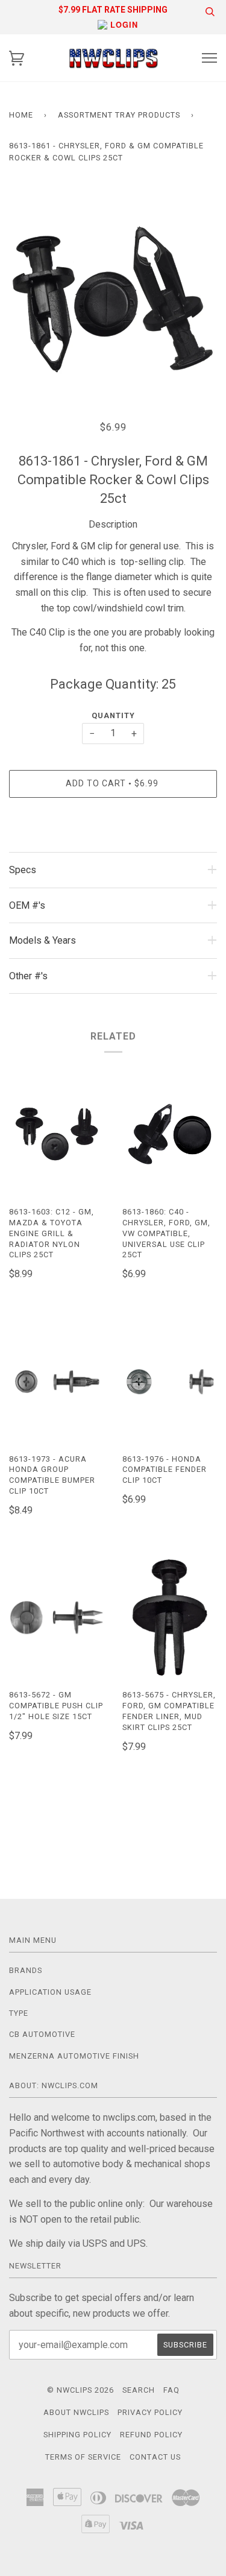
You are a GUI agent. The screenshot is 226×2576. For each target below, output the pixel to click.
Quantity (113, 715)
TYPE (19, 2013)
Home (21, 115)
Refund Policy (151, 2435)
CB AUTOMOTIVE (42, 2034)
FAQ (171, 2390)
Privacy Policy (150, 2412)
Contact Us (155, 2457)
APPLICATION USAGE (50, 1992)
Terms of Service (83, 2457)
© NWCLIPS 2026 (80, 2390)
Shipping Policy (77, 2435)
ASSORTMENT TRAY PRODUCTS (119, 115)
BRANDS (26, 1970)
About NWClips (76, 2412)
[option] (113, 296)
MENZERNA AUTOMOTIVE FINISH (74, 2056)
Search (139, 2390)
